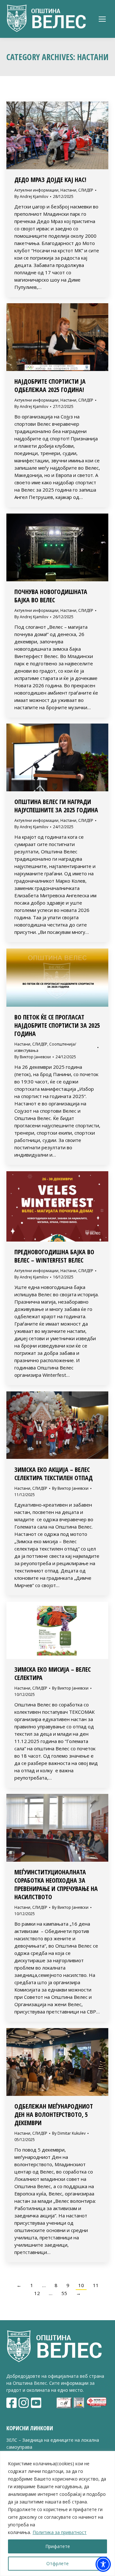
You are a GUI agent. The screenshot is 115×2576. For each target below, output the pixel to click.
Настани (68, 190)
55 (64, 2293)
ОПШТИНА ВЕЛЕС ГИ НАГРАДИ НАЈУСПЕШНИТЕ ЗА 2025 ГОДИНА (56, 806)
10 (81, 2285)
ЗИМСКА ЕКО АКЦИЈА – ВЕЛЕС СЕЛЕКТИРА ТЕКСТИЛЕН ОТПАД (54, 1474)
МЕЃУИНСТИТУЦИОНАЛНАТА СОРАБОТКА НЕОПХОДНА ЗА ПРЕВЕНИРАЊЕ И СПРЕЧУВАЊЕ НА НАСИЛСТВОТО (56, 1884)
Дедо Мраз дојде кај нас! (50, 180)
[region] (57, 2513)
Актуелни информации (36, 190)
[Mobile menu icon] (102, 19)
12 (37, 2293)
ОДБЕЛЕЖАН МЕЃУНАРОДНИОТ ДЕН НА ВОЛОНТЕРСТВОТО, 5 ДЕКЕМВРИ (54, 2114)
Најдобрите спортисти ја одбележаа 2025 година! (50, 385)
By (31, 196)
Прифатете (58, 2546)
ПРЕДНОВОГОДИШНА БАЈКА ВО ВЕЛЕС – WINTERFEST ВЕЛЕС (54, 1256)
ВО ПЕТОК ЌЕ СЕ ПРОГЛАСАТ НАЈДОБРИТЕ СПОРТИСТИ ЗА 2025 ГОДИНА (57, 1025)
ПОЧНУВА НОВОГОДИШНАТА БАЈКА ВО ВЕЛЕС (51, 596)
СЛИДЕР (86, 190)
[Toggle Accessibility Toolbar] (103, 2564)
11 (96, 2285)
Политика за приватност (60, 2532)
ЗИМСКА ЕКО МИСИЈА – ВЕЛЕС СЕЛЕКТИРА (53, 1673)
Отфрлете (57, 2563)
